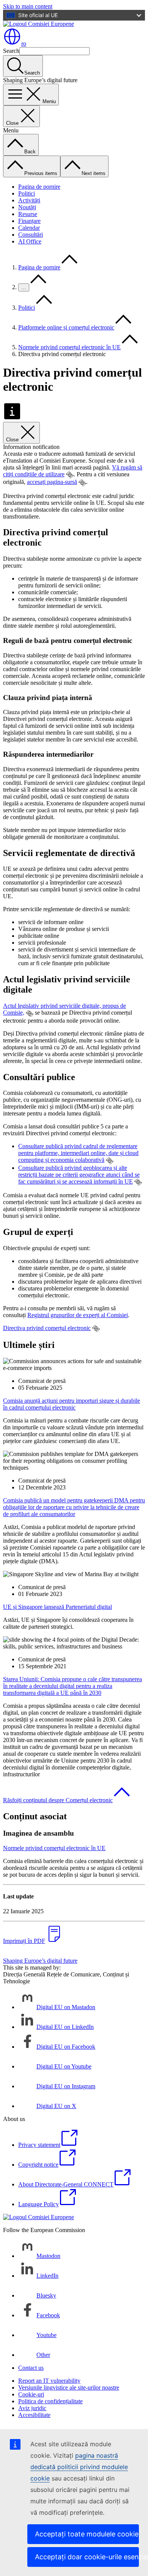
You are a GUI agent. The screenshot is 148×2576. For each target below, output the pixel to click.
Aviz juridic (32, 2408)
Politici (27, 193)
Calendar (29, 228)
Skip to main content (28, 6)
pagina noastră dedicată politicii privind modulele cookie (79, 2467)
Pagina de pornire (39, 187)
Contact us (31, 2368)
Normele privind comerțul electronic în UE (69, 347)
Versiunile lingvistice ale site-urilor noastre (69, 2387)
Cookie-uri (31, 2394)
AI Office (30, 241)
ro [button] (24, 44)
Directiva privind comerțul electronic (47, 1328)
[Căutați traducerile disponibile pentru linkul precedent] (70, 475)
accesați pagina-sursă (52, 482)
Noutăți (27, 207)
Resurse (28, 214)
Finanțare (29, 221)
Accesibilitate (34, 2415)
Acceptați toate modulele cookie (87, 2534)
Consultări (31, 235)
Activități (29, 200)
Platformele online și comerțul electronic (66, 327)
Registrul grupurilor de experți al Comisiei (78, 1315)
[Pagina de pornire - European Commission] (39, 24)
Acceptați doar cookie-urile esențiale (87, 2557)
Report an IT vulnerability (49, 2381)
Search (11, 51)
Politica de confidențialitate (50, 2401)
